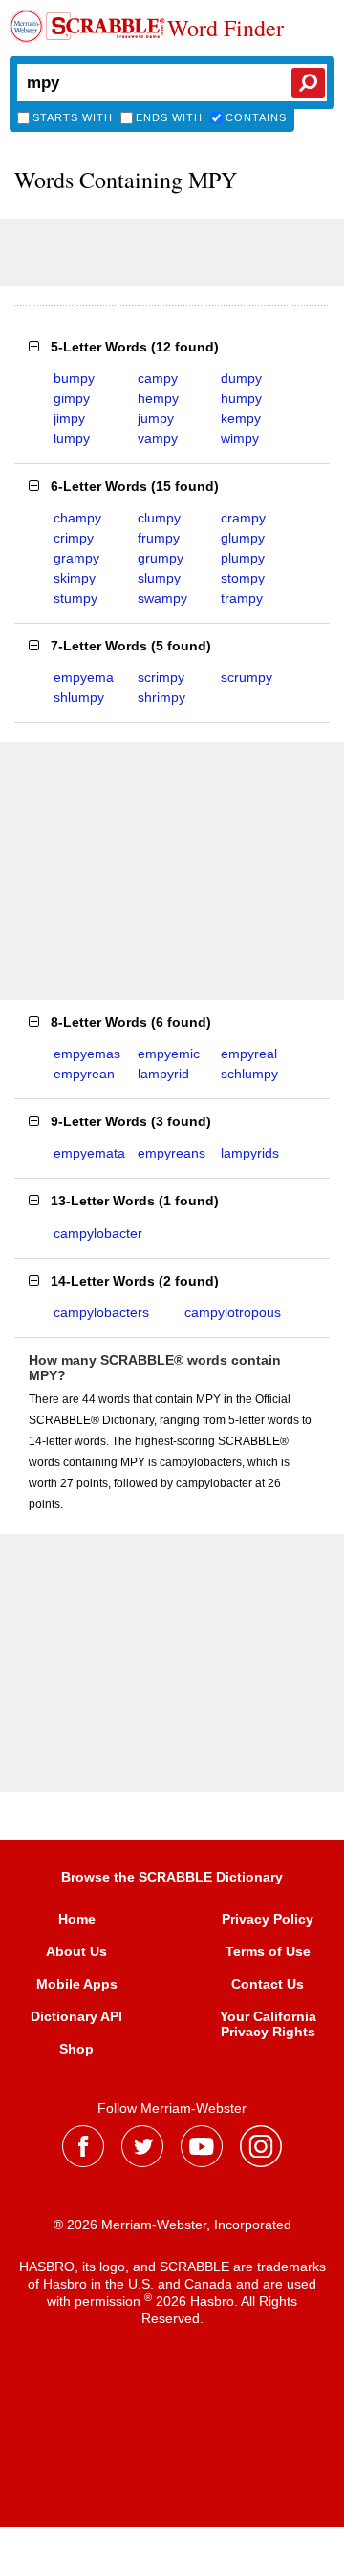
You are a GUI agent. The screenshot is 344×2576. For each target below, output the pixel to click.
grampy (76, 558)
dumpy (241, 378)
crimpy (74, 538)
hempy (158, 398)
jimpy (69, 418)
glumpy (243, 538)
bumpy (74, 378)
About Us (76, 1951)
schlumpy (249, 1074)
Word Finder (226, 29)
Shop (76, 2049)
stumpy (75, 598)
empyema (84, 677)
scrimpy (161, 677)
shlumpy (79, 697)
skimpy (75, 578)
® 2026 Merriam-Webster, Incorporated (172, 2225)
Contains (256, 117)
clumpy (159, 518)
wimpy (240, 438)
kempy (241, 418)
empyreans (172, 1153)
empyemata (89, 1153)
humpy (241, 398)
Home (77, 1919)
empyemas (87, 1054)
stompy (243, 578)
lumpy (72, 438)
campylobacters (101, 1312)
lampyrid (163, 1074)
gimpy (72, 398)
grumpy (161, 558)
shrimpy (161, 697)
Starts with (73, 117)
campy (158, 378)
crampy (243, 518)
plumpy (243, 558)
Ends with (169, 117)
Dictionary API (76, 2016)
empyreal (249, 1054)
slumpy (159, 578)
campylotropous (233, 1312)
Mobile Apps (77, 1984)
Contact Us (268, 1984)
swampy (162, 598)
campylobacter (98, 1233)
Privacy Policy (268, 1919)
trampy (242, 598)
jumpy (156, 418)
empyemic (169, 1054)
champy (77, 518)
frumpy (159, 538)
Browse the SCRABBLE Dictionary (172, 1877)
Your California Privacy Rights (268, 2024)
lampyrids (250, 1153)
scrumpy (247, 677)
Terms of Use (268, 1951)
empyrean (84, 1074)
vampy (158, 438)
